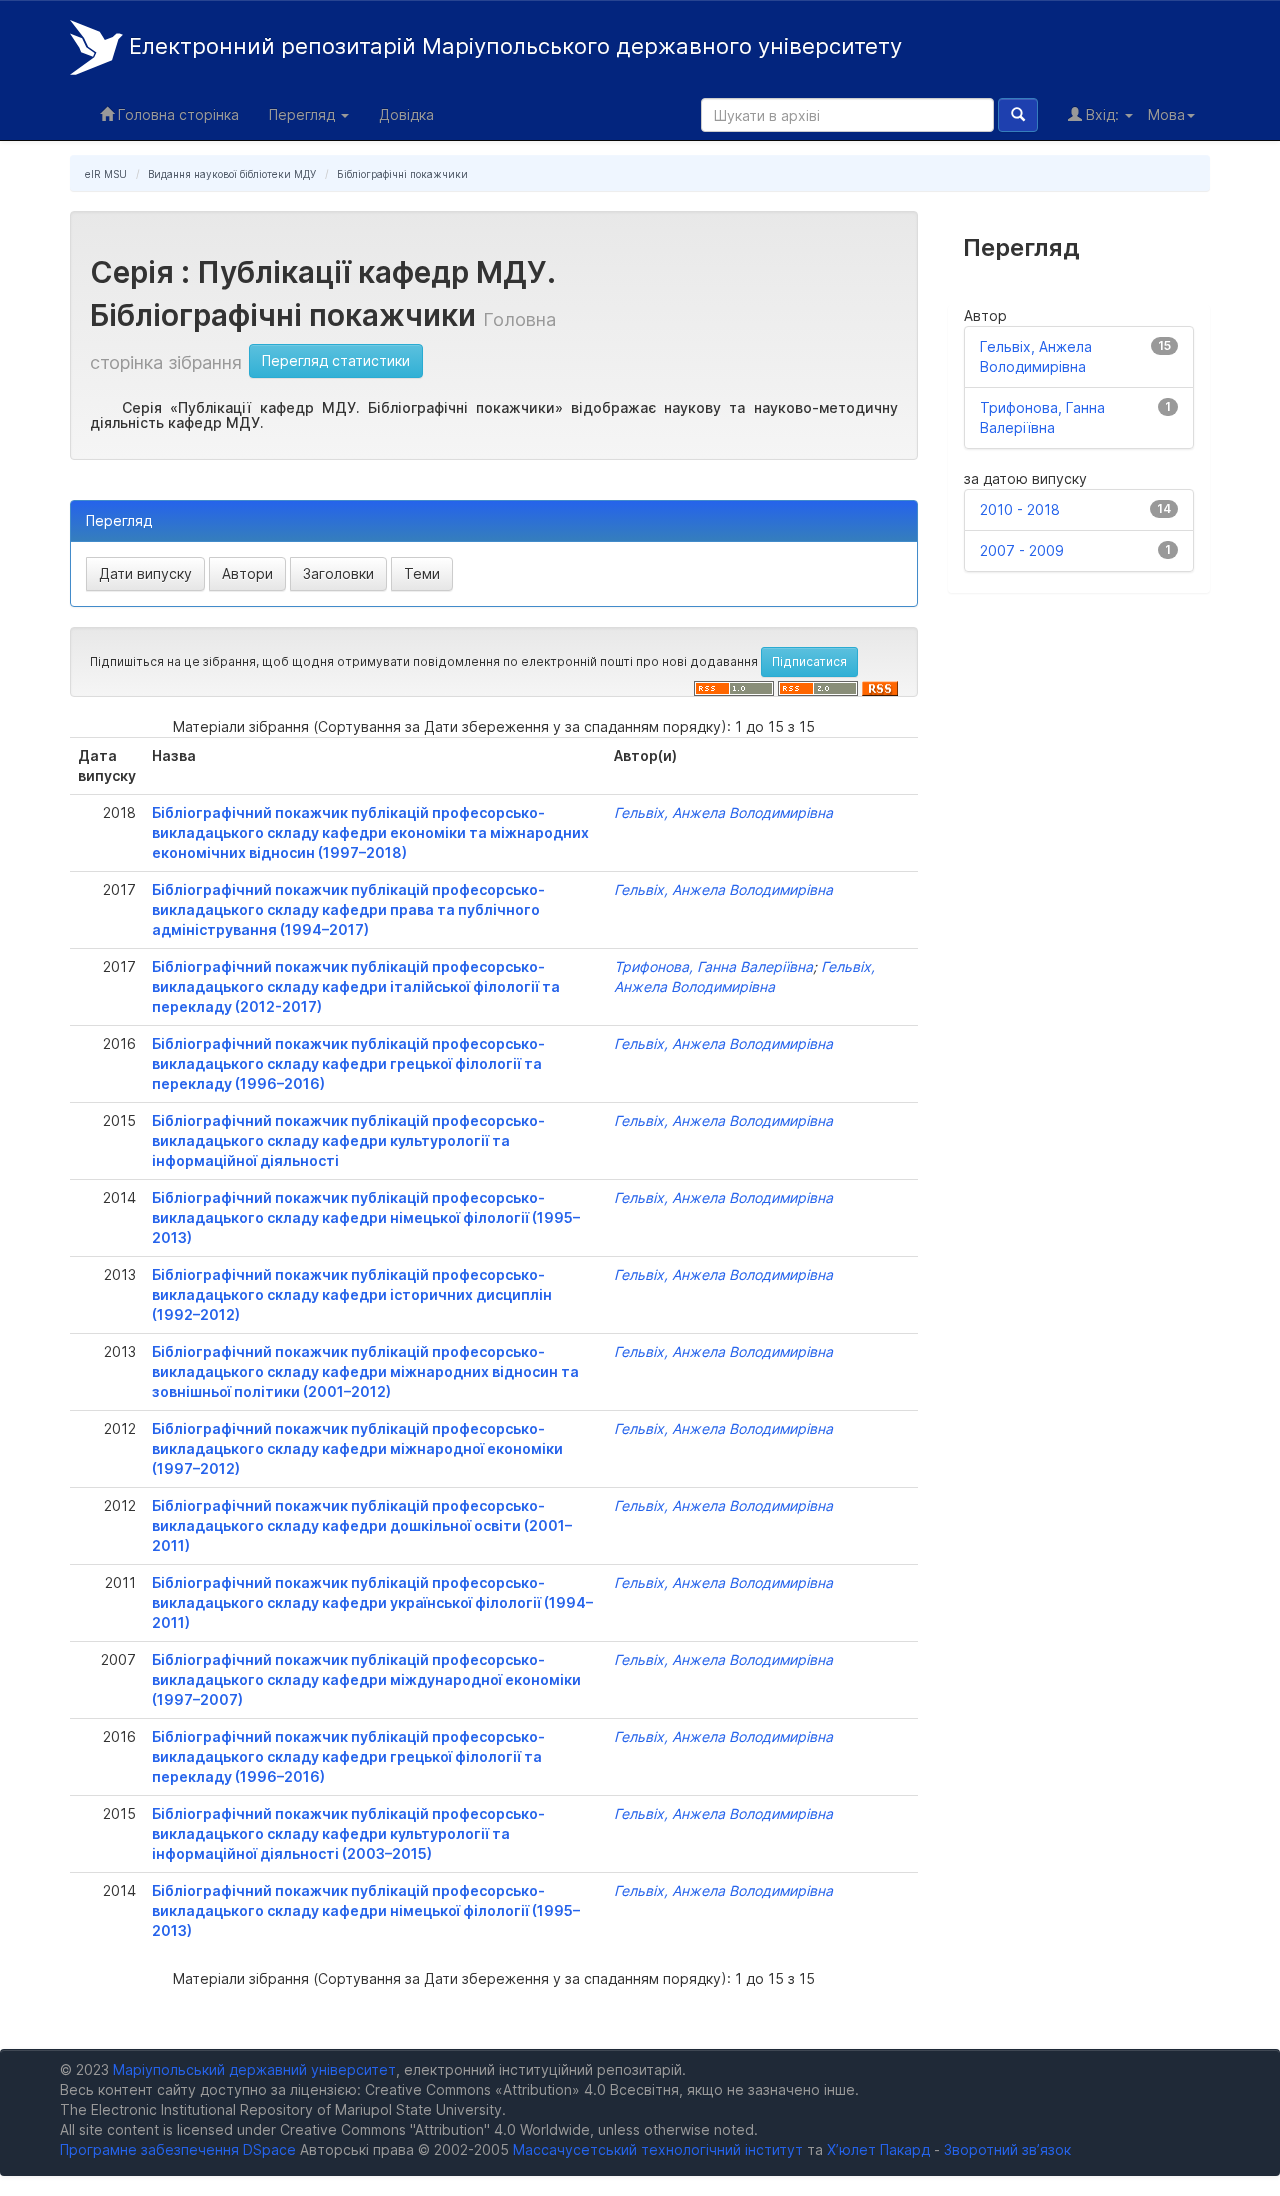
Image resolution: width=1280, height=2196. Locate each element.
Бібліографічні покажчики (402, 174)
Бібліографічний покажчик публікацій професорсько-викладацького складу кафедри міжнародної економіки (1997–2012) (357, 1448)
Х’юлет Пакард (878, 2149)
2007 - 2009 (1022, 550)
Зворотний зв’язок (1007, 2149)
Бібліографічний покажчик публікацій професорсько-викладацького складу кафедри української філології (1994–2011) (372, 1602)
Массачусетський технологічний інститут (658, 2149)
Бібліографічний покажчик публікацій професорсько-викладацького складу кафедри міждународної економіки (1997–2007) (366, 1679)
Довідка (406, 114)
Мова (1166, 114)
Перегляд (304, 114)
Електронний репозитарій (512, 46)
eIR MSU (106, 174)
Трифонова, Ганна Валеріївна (713, 966)
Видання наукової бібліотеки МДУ (232, 174)
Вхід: (1102, 114)
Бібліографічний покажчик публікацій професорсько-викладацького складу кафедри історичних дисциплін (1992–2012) (352, 1294)
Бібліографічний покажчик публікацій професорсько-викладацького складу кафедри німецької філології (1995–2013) (366, 1217)
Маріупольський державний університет (254, 2069)
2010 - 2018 (1020, 509)
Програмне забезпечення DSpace (178, 2149)
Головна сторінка (176, 114)
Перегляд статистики (336, 360)
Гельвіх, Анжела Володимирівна (723, 812)
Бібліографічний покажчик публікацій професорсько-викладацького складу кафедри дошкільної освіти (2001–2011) (362, 1525)
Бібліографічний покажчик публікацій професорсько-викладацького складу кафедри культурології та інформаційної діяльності (348, 1140)
